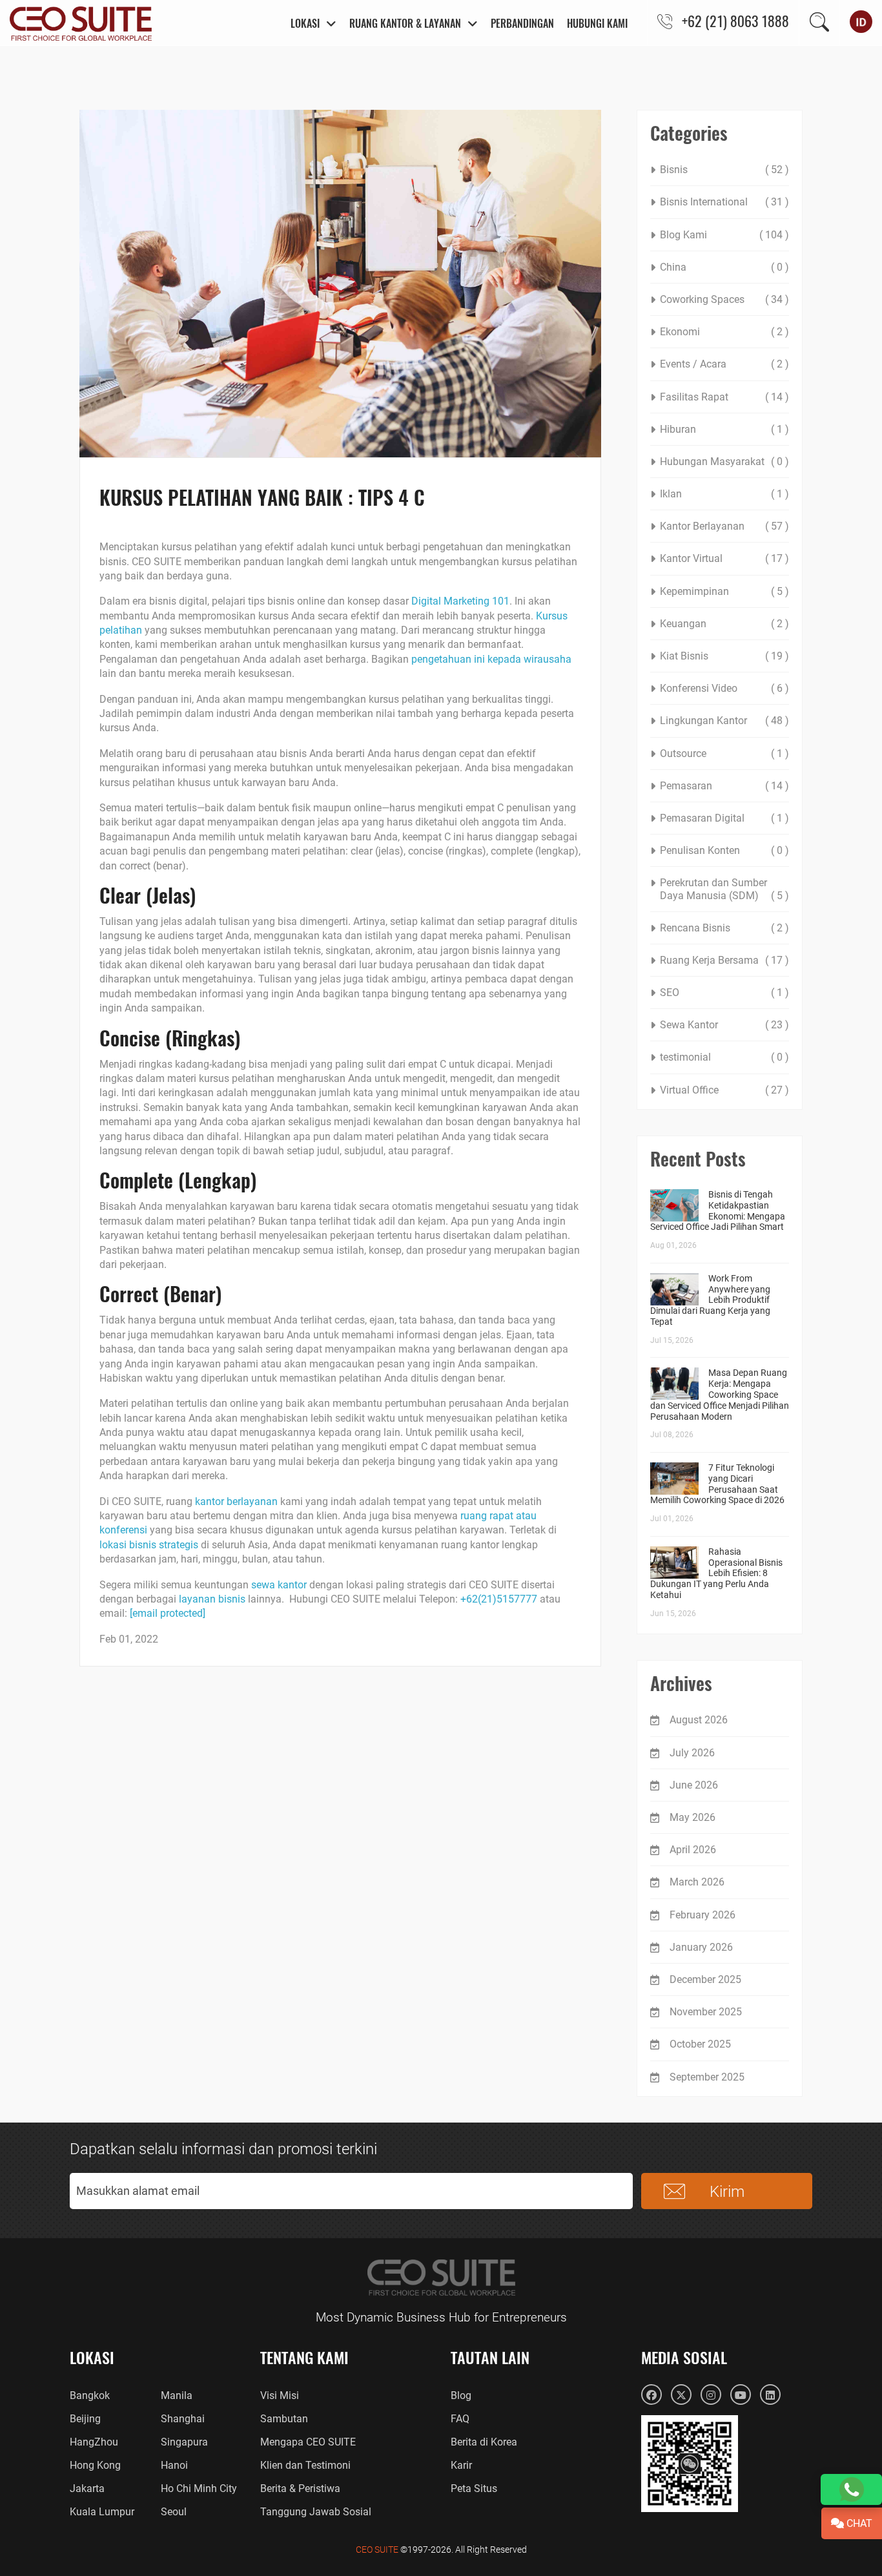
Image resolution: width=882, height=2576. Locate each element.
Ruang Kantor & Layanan (405, 23)
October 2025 (700, 2044)
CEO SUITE (377, 2550)
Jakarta (87, 2488)
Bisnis (674, 170)
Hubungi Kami (597, 23)
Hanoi (174, 2465)
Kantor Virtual (691, 558)
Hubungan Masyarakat (712, 462)
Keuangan (683, 624)
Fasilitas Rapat (694, 397)
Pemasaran (686, 786)
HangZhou (94, 2442)
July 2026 (692, 1753)
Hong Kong (95, 2465)
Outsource (683, 753)
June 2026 (694, 1785)
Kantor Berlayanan (702, 526)
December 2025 (705, 1979)
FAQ (460, 2419)
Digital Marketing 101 (460, 601)
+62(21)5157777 (499, 1599)
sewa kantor (279, 1585)
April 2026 (693, 1850)
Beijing (85, 2419)
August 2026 (699, 1720)
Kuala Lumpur (102, 2512)
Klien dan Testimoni (305, 2465)
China (673, 267)
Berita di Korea (484, 2442)
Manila (177, 2395)
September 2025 (707, 2077)
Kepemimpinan (694, 591)
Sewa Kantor (689, 1025)
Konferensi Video (699, 688)
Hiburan (678, 429)
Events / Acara (693, 364)
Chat (858, 2523)
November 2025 (706, 2012)
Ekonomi (680, 332)
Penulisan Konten (700, 850)
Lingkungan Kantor (703, 721)
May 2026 (692, 1817)
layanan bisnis (212, 1599)
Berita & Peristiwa (300, 2488)
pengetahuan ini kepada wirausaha (491, 659)
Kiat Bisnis (684, 656)
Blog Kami (683, 235)
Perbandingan (522, 23)
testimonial (685, 1057)
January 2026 (701, 1947)
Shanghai (183, 2419)
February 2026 (703, 1915)
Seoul (174, 2512)
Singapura (184, 2442)
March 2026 (697, 1882)
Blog (461, 2395)
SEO (670, 992)
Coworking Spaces (702, 299)
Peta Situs (474, 2488)
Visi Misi (280, 2395)
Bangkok (90, 2395)
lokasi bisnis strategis (149, 1545)
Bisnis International (704, 202)
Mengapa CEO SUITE (308, 2442)
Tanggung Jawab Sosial (316, 2512)
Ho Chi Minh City (199, 2488)
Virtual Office (689, 1090)
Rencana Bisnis (695, 928)
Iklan (671, 494)
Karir (461, 2465)
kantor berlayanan (236, 1501)
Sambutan (284, 2419)
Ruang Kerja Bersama (709, 960)
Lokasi (305, 23)
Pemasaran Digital (702, 818)
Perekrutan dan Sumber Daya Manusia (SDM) (713, 889)
